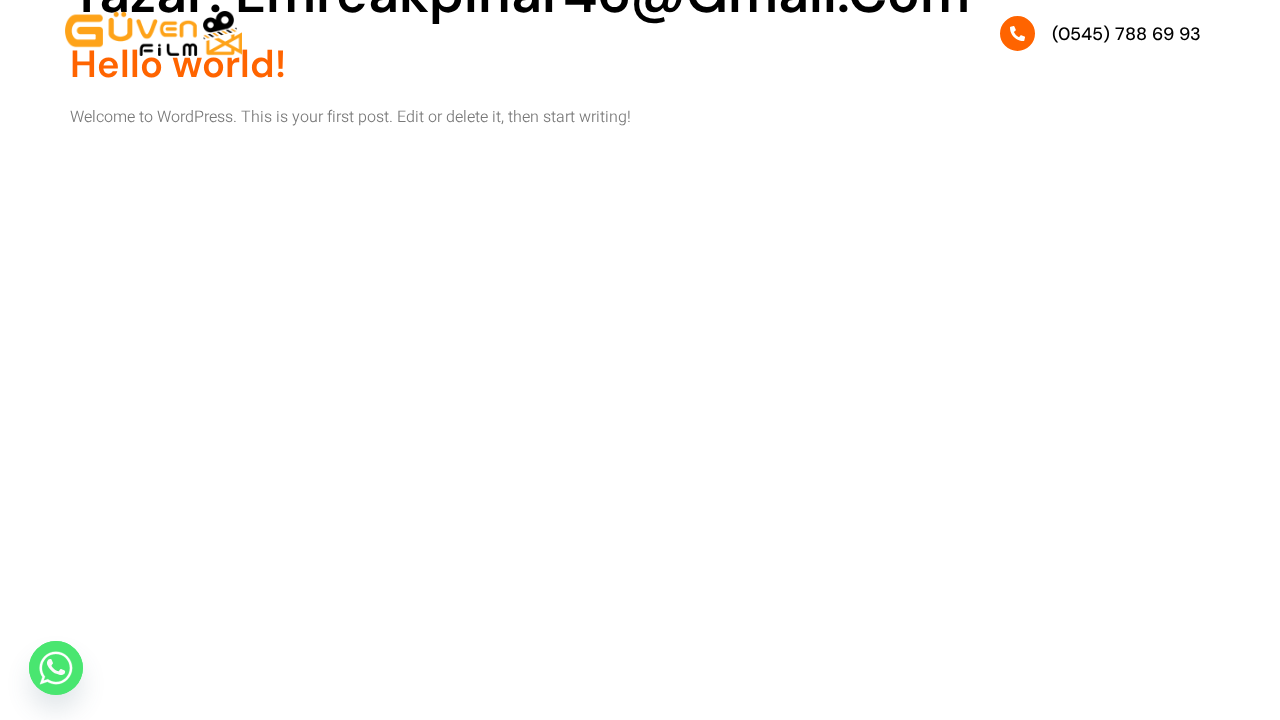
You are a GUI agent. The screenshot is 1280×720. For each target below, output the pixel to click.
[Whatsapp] (56, 668)
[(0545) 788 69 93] (1017, 33)
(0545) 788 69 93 (1126, 34)
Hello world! (178, 64)
